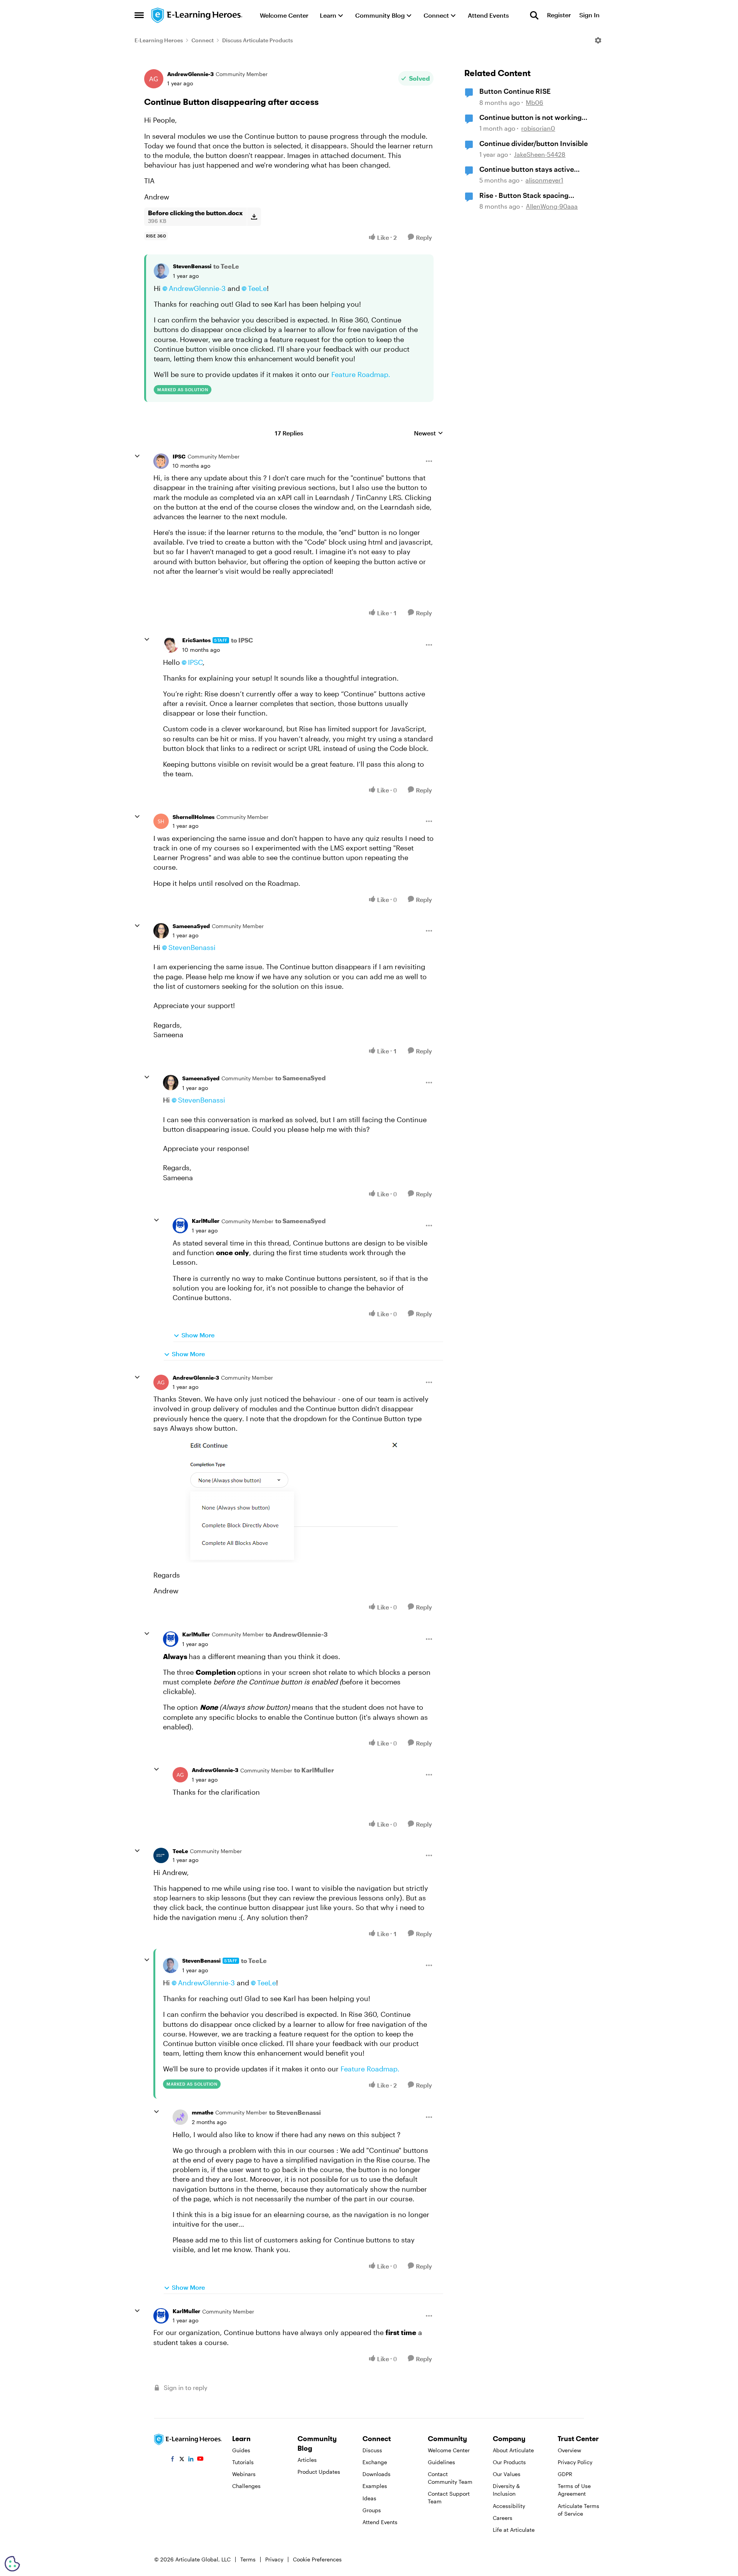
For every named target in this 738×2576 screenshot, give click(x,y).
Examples (375, 2486)
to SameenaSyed (300, 1078)
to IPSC (242, 640)
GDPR (565, 2474)
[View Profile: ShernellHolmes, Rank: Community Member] (161, 821)
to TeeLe (226, 266)
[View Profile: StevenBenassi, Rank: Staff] (171, 1965)
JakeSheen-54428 (540, 154)
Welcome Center (449, 2450)
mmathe (203, 2112)
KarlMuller (206, 1221)
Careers (503, 2518)
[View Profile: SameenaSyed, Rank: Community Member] (161, 931)
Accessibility (509, 2506)
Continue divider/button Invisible (534, 143)
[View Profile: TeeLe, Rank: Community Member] (161, 1855)
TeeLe (257, 288)
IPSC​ (195, 662)
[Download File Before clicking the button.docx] (254, 217)
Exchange (375, 2462)
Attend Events (380, 2522)
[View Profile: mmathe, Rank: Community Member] (180, 2117)
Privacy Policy (575, 2462)
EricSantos (196, 640)
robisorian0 (538, 128)
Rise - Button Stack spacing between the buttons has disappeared (524, 196)
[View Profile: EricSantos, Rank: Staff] (171, 645)
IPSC (179, 456)
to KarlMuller (314, 1770)
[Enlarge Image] (293, 1501)
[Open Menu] (598, 40)
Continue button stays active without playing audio (527, 169)
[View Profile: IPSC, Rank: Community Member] (161, 461)
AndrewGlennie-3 (190, 74)
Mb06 (534, 102)
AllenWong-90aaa (552, 206)
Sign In (589, 15)
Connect (203, 40)
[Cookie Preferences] (12, 2564)
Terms (248, 2559)
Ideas (369, 2498)
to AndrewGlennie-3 (297, 1634)
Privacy (274, 2559)
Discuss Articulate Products (258, 40)
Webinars (244, 2474)
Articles (307, 2460)
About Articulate (513, 2450)
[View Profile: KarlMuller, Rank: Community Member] (180, 1226)
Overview (569, 2450)
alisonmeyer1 (544, 180)
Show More (198, 1335)
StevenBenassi (192, 266)
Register (559, 15)
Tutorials (243, 2462)
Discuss (372, 2450)
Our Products (509, 2462)
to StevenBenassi (295, 2112)
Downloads (376, 2474)
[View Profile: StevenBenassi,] (161, 271)
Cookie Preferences (317, 2559)
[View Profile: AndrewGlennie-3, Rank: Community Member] (154, 79)
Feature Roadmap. (361, 374)
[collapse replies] (137, 456)
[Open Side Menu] (139, 15)
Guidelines (441, 2462)
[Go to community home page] (197, 15)
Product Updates (319, 2472)
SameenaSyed (191, 926)
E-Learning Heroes (159, 40)
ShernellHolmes (194, 817)
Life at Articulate (514, 2530)
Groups (372, 2510)
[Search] (534, 15)
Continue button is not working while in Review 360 (530, 118)
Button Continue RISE (515, 91)
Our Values (507, 2474)
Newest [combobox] (429, 433)
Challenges (246, 2486)
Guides (241, 2450)
